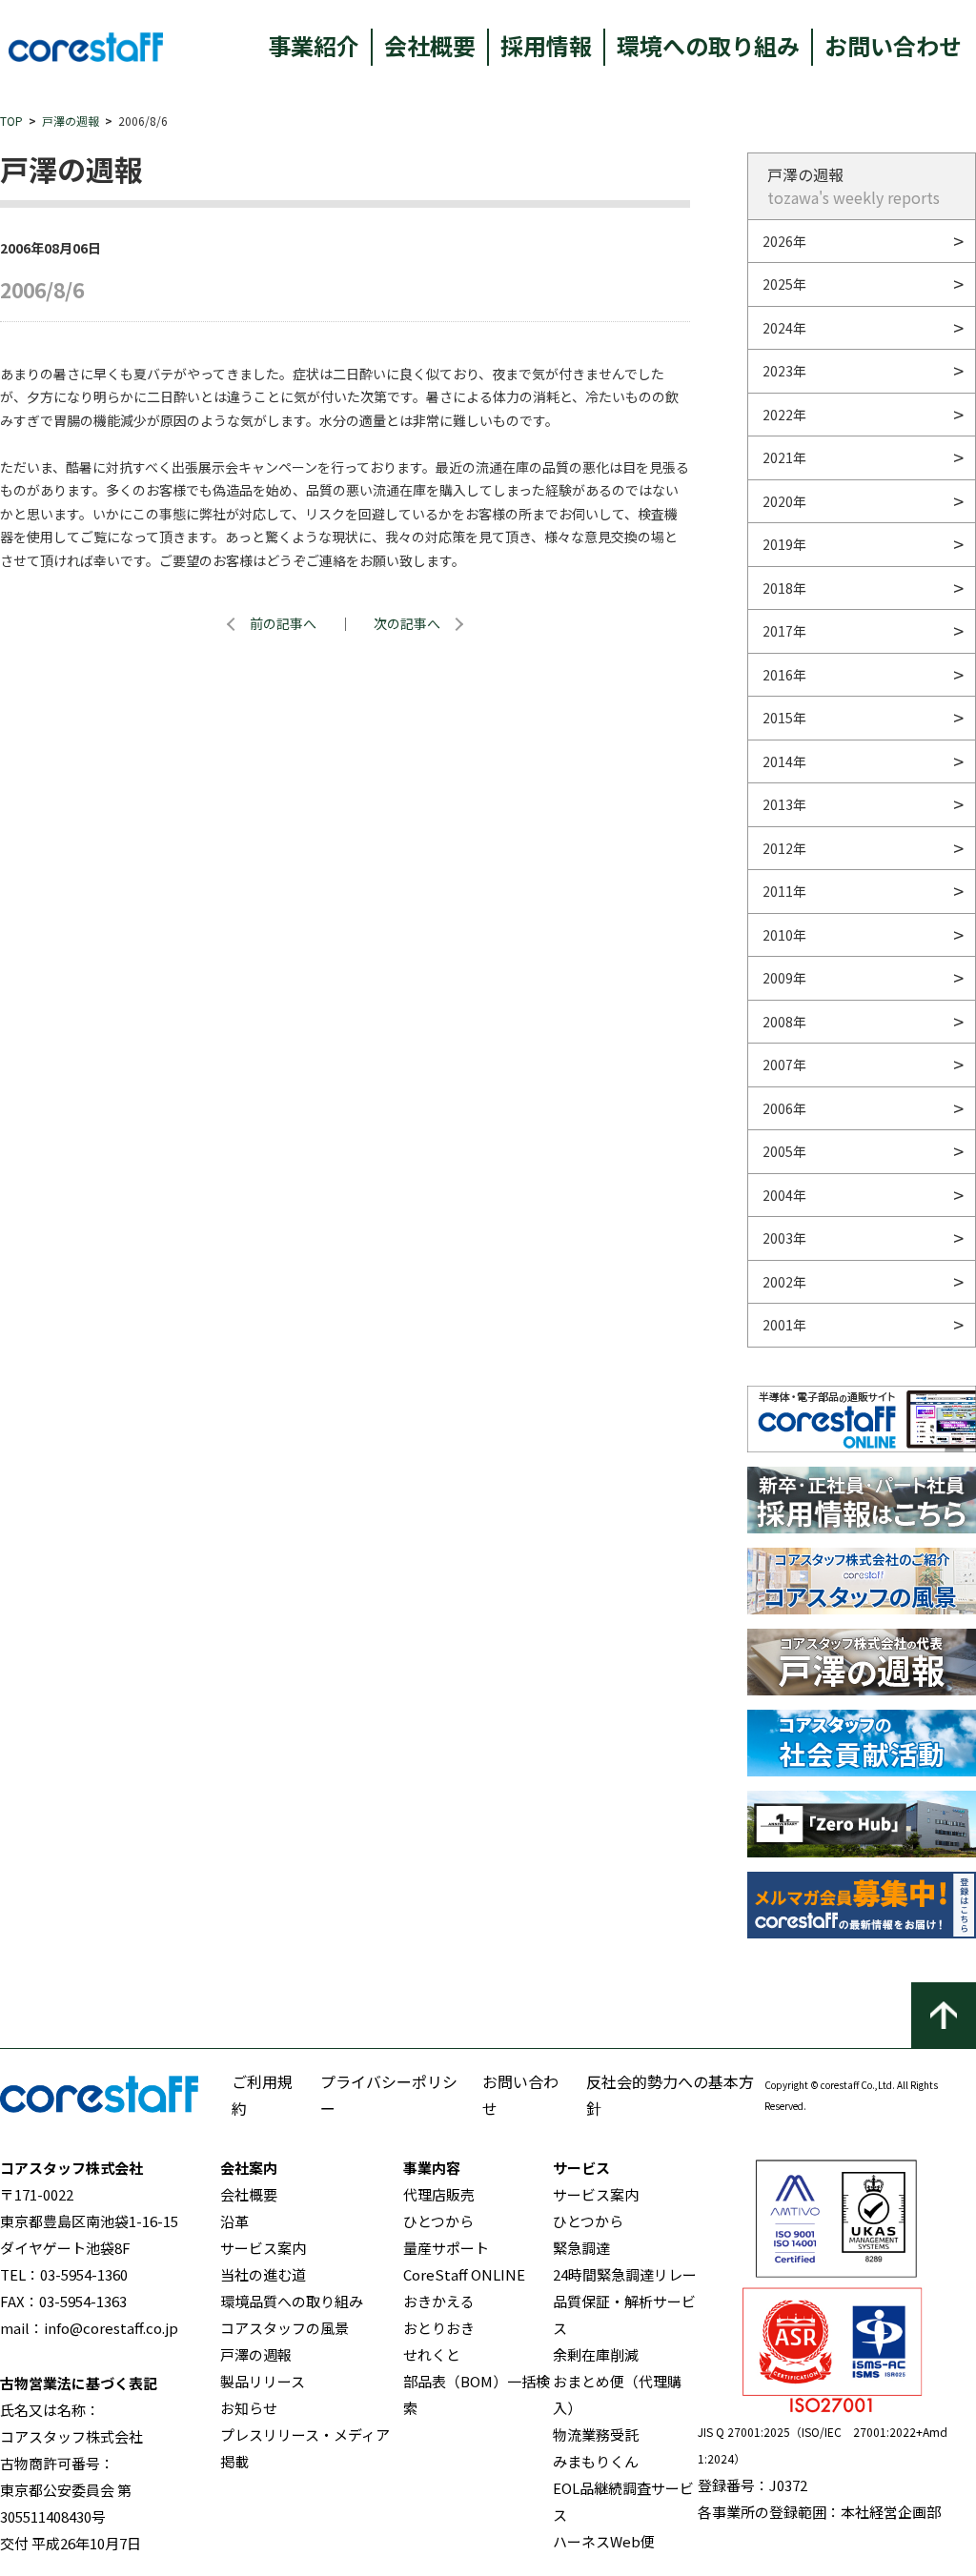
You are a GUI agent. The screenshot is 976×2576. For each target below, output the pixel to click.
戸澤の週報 (71, 121)
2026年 (784, 241)
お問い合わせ (893, 45)
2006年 (784, 1108)
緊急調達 (581, 2248)
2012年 (784, 848)
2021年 (784, 457)
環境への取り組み (708, 45)
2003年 (784, 1238)
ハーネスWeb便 (604, 2541)
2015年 (784, 718)
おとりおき (439, 2328)
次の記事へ (407, 623)
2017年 (784, 631)
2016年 (784, 675)
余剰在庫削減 (596, 2354)
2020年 (784, 501)
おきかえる (439, 2301)
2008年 (784, 1022)
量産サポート (446, 2248)
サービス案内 (263, 2248)
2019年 (784, 544)
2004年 (784, 1195)
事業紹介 (314, 45)
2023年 (784, 371)
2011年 (784, 891)
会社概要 (430, 45)
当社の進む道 (263, 2274)
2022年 (784, 415)
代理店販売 (439, 2194)
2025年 (784, 284)
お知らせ (249, 2408)
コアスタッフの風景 (285, 2328)
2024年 (784, 328)
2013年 (784, 804)
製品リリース (263, 2381)
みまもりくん (596, 2461)
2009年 (784, 978)
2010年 (784, 935)
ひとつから (438, 2221)
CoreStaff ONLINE (464, 2274)
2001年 (784, 1325)
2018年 (784, 588)
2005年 (784, 1151)
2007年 (784, 1065)
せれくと (432, 2354)
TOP (11, 121)
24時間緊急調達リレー (625, 2274)
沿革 (234, 2221)
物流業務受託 (596, 2434)
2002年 (784, 1282)
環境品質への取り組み (292, 2301)
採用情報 (546, 45)
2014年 (784, 761)
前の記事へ (283, 623)
